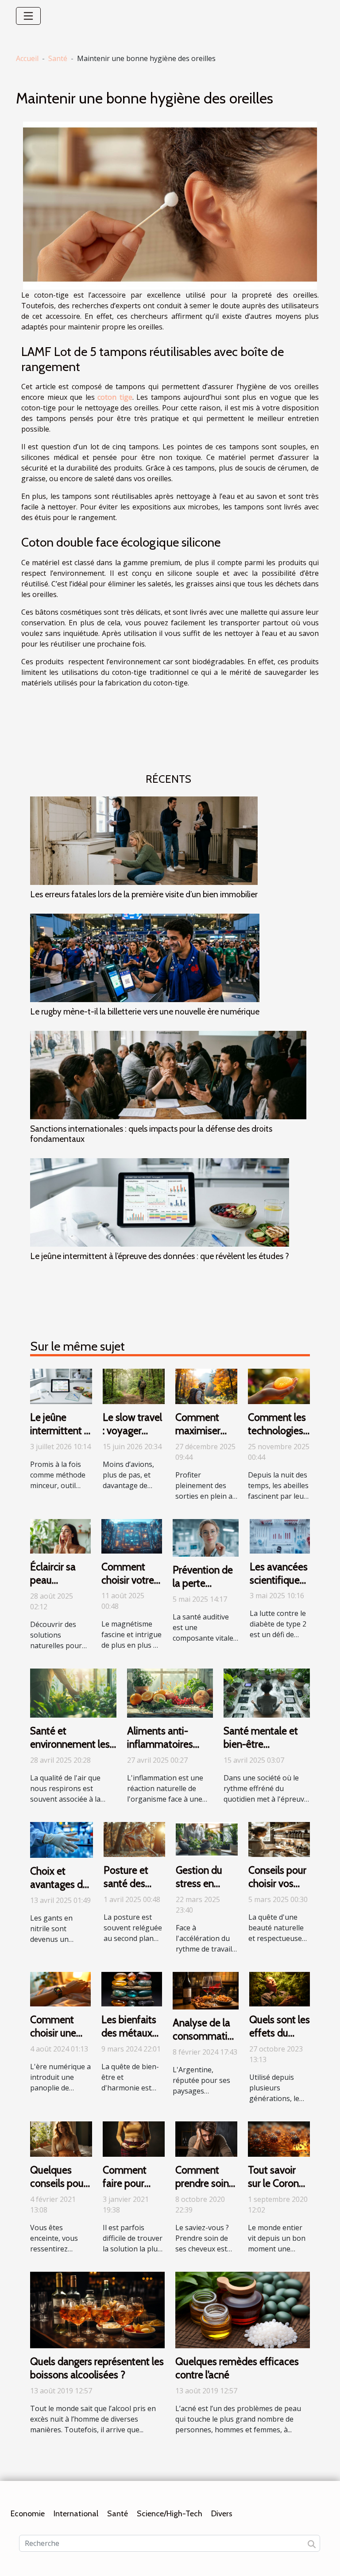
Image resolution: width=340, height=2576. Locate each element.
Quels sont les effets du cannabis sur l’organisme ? (280, 2040)
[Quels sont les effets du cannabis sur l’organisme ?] (280, 1988)
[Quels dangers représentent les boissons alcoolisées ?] (97, 2309)
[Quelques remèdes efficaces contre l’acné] (243, 2309)
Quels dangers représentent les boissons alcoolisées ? (97, 2368)
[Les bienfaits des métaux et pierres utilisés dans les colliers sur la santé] (132, 1988)
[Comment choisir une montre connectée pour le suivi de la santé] (60, 1989)
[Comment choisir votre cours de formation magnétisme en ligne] (132, 1535)
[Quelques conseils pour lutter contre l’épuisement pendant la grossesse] (61, 2138)
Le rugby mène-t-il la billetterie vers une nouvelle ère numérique (145, 1011)
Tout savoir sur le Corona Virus (276, 2183)
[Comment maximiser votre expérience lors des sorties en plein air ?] (206, 1386)
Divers (222, 2514)
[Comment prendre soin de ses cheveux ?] (206, 2138)
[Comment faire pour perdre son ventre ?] (134, 2138)
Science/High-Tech (170, 2514)
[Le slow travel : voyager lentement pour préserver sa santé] (134, 1386)
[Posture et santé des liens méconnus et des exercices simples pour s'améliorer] (134, 1839)
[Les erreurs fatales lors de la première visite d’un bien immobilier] (144, 841)
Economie (28, 2514)
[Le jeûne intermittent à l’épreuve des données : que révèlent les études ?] (160, 1202)
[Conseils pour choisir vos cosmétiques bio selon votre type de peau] (279, 1839)
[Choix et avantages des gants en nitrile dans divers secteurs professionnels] (62, 1839)
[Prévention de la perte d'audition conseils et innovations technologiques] (206, 1537)
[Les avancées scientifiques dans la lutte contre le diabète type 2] (280, 1535)
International (76, 2514)
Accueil (27, 58)
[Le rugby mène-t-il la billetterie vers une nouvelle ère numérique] (145, 958)
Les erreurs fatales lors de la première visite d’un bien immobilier (144, 894)
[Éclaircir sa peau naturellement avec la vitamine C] (60, 1535)
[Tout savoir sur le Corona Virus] (279, 2138)
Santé (58, 58)
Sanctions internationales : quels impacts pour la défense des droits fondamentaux (151, 1134)
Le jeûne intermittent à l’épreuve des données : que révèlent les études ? (160, 1256)
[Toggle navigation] (28, 16)
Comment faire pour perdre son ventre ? (126, 2190)
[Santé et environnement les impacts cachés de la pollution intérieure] (73, 1692)
